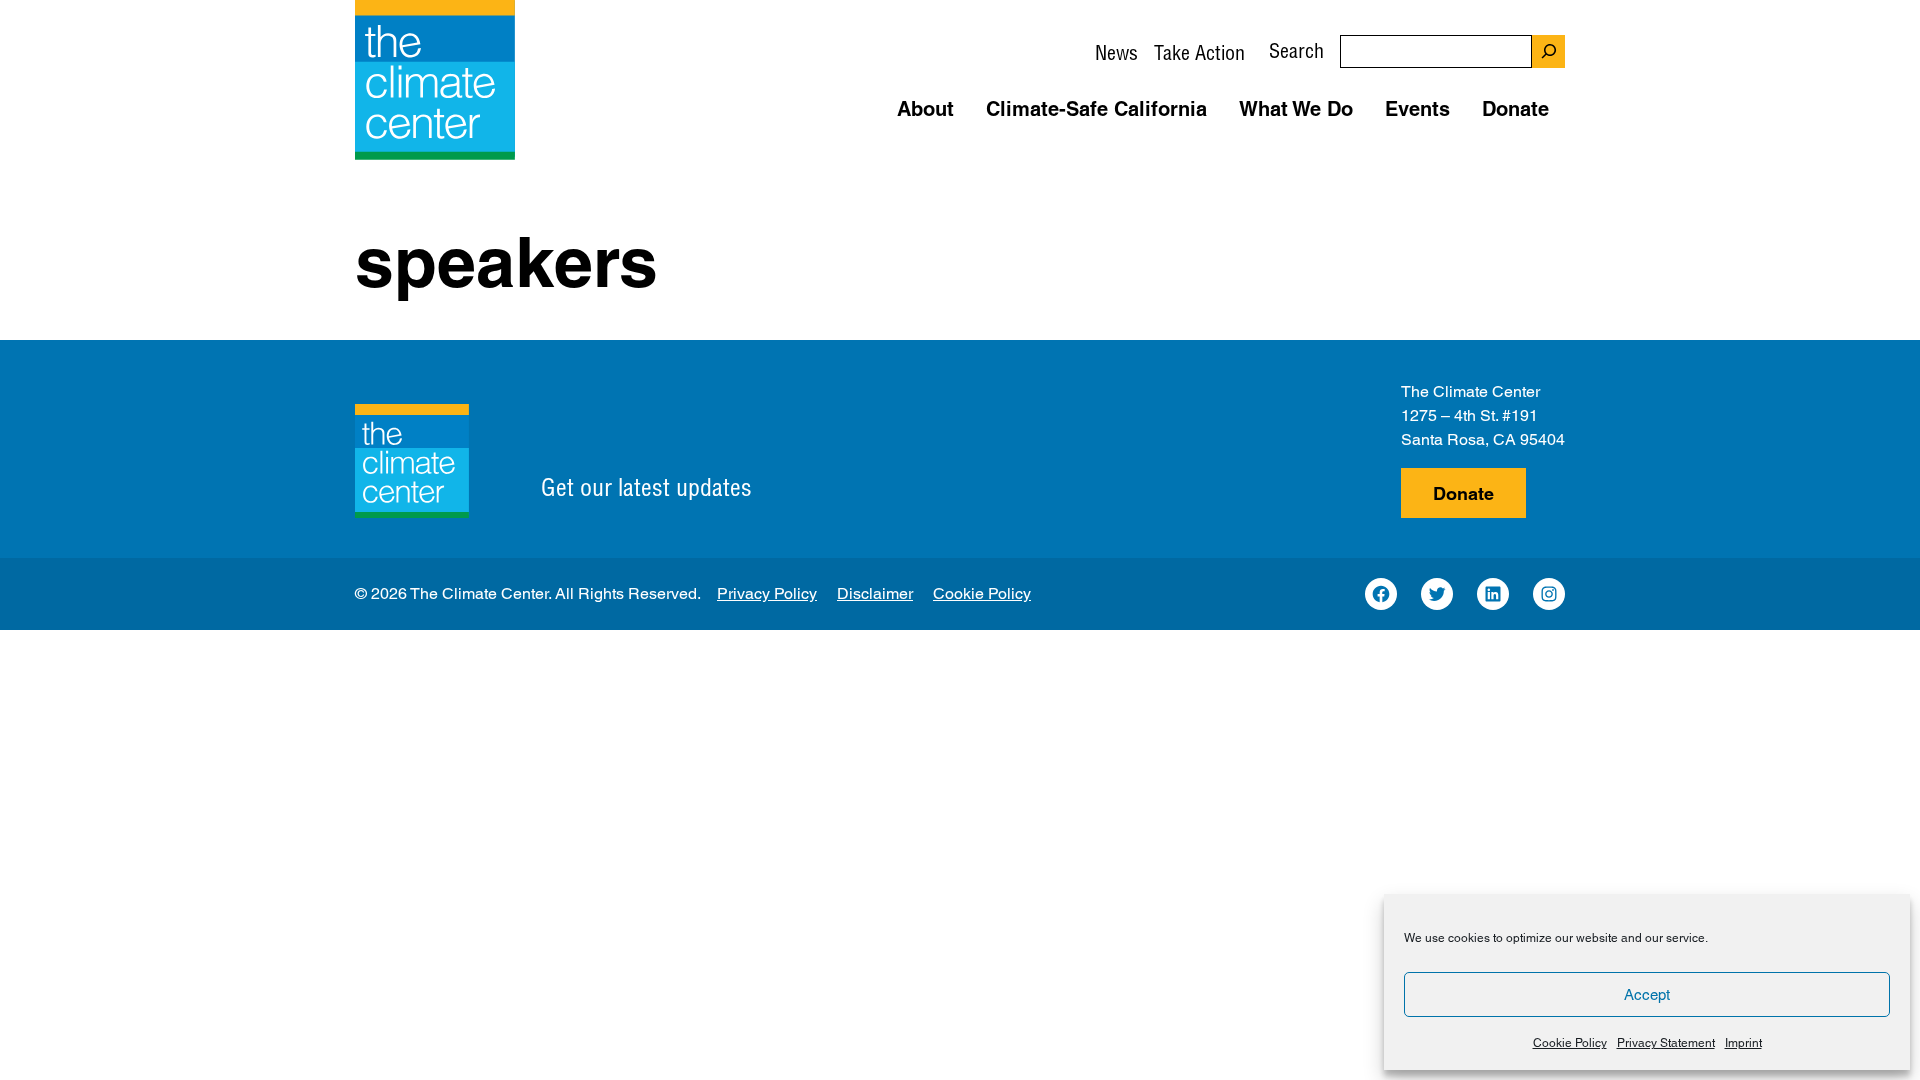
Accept (1647, 994)
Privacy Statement (1666, 1043)
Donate (1463, 493)
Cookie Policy (1570, 1043)
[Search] (1548, 51)
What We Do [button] (1296, 109)
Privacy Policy (767, 593)
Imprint (1743, 1043)
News (1116, 52)
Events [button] (1417, 109)
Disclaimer (875, 593)
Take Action (1199, 52)
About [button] (925, 109)
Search (1296, 50)
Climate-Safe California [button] (1096, 109)
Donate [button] (1515, 109)
